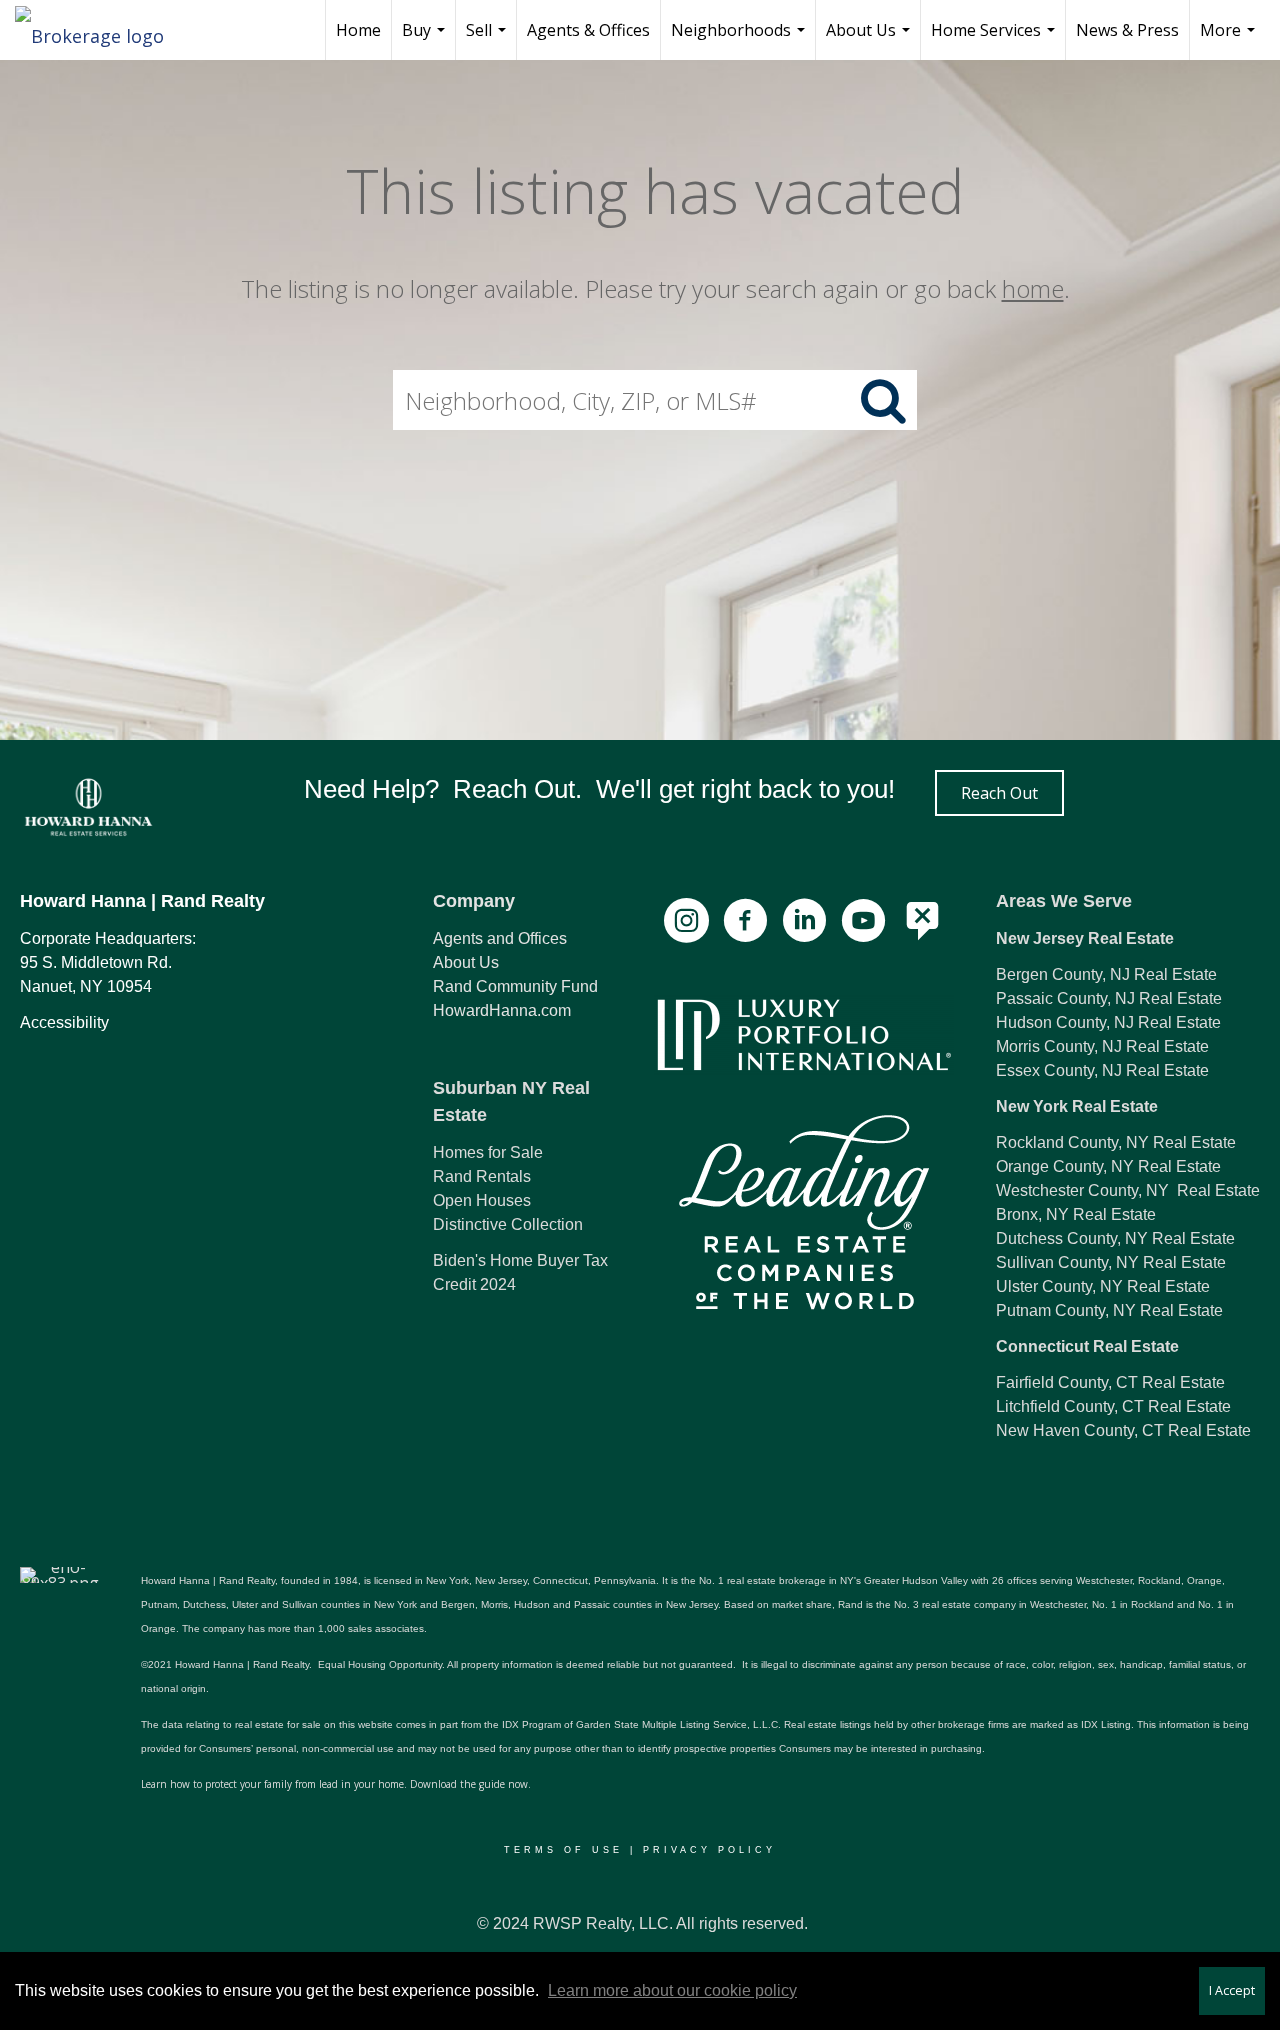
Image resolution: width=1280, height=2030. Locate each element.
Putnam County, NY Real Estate (1109, 1310)
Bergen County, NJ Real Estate (1106, 974)
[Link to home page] (99, 30)
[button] (999, 793)
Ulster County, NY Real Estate (1103, 1286)
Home (358, 30)
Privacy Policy (709, 1850)
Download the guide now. (470, 1784)
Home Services (995, 39)
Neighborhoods (740, 39)
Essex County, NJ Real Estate (1102, 1070)
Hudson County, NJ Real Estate (1108, 1022)
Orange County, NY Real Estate (1108, 1166)
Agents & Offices (588, 30)
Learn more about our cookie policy (672, 1990)
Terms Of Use (563, 1850)
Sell (488, 39)
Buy (426, 39)
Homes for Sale (488, 1152)
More (1230, 39)
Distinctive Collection (508, 1224)
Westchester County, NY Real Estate (1128, 1190)
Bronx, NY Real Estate (1076, 1214)
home (1033, 288)
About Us (870, 39)
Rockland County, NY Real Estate (1116, 1142)
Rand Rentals (482, 1176)
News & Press (1127, 30)
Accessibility (64, 1022)
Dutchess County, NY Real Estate (1115, 1238)
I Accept (1232, 1990)
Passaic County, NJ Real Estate (1109, 998)
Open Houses (482, 1200)
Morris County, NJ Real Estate (1102, 1046)
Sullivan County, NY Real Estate (1111, 1262)
